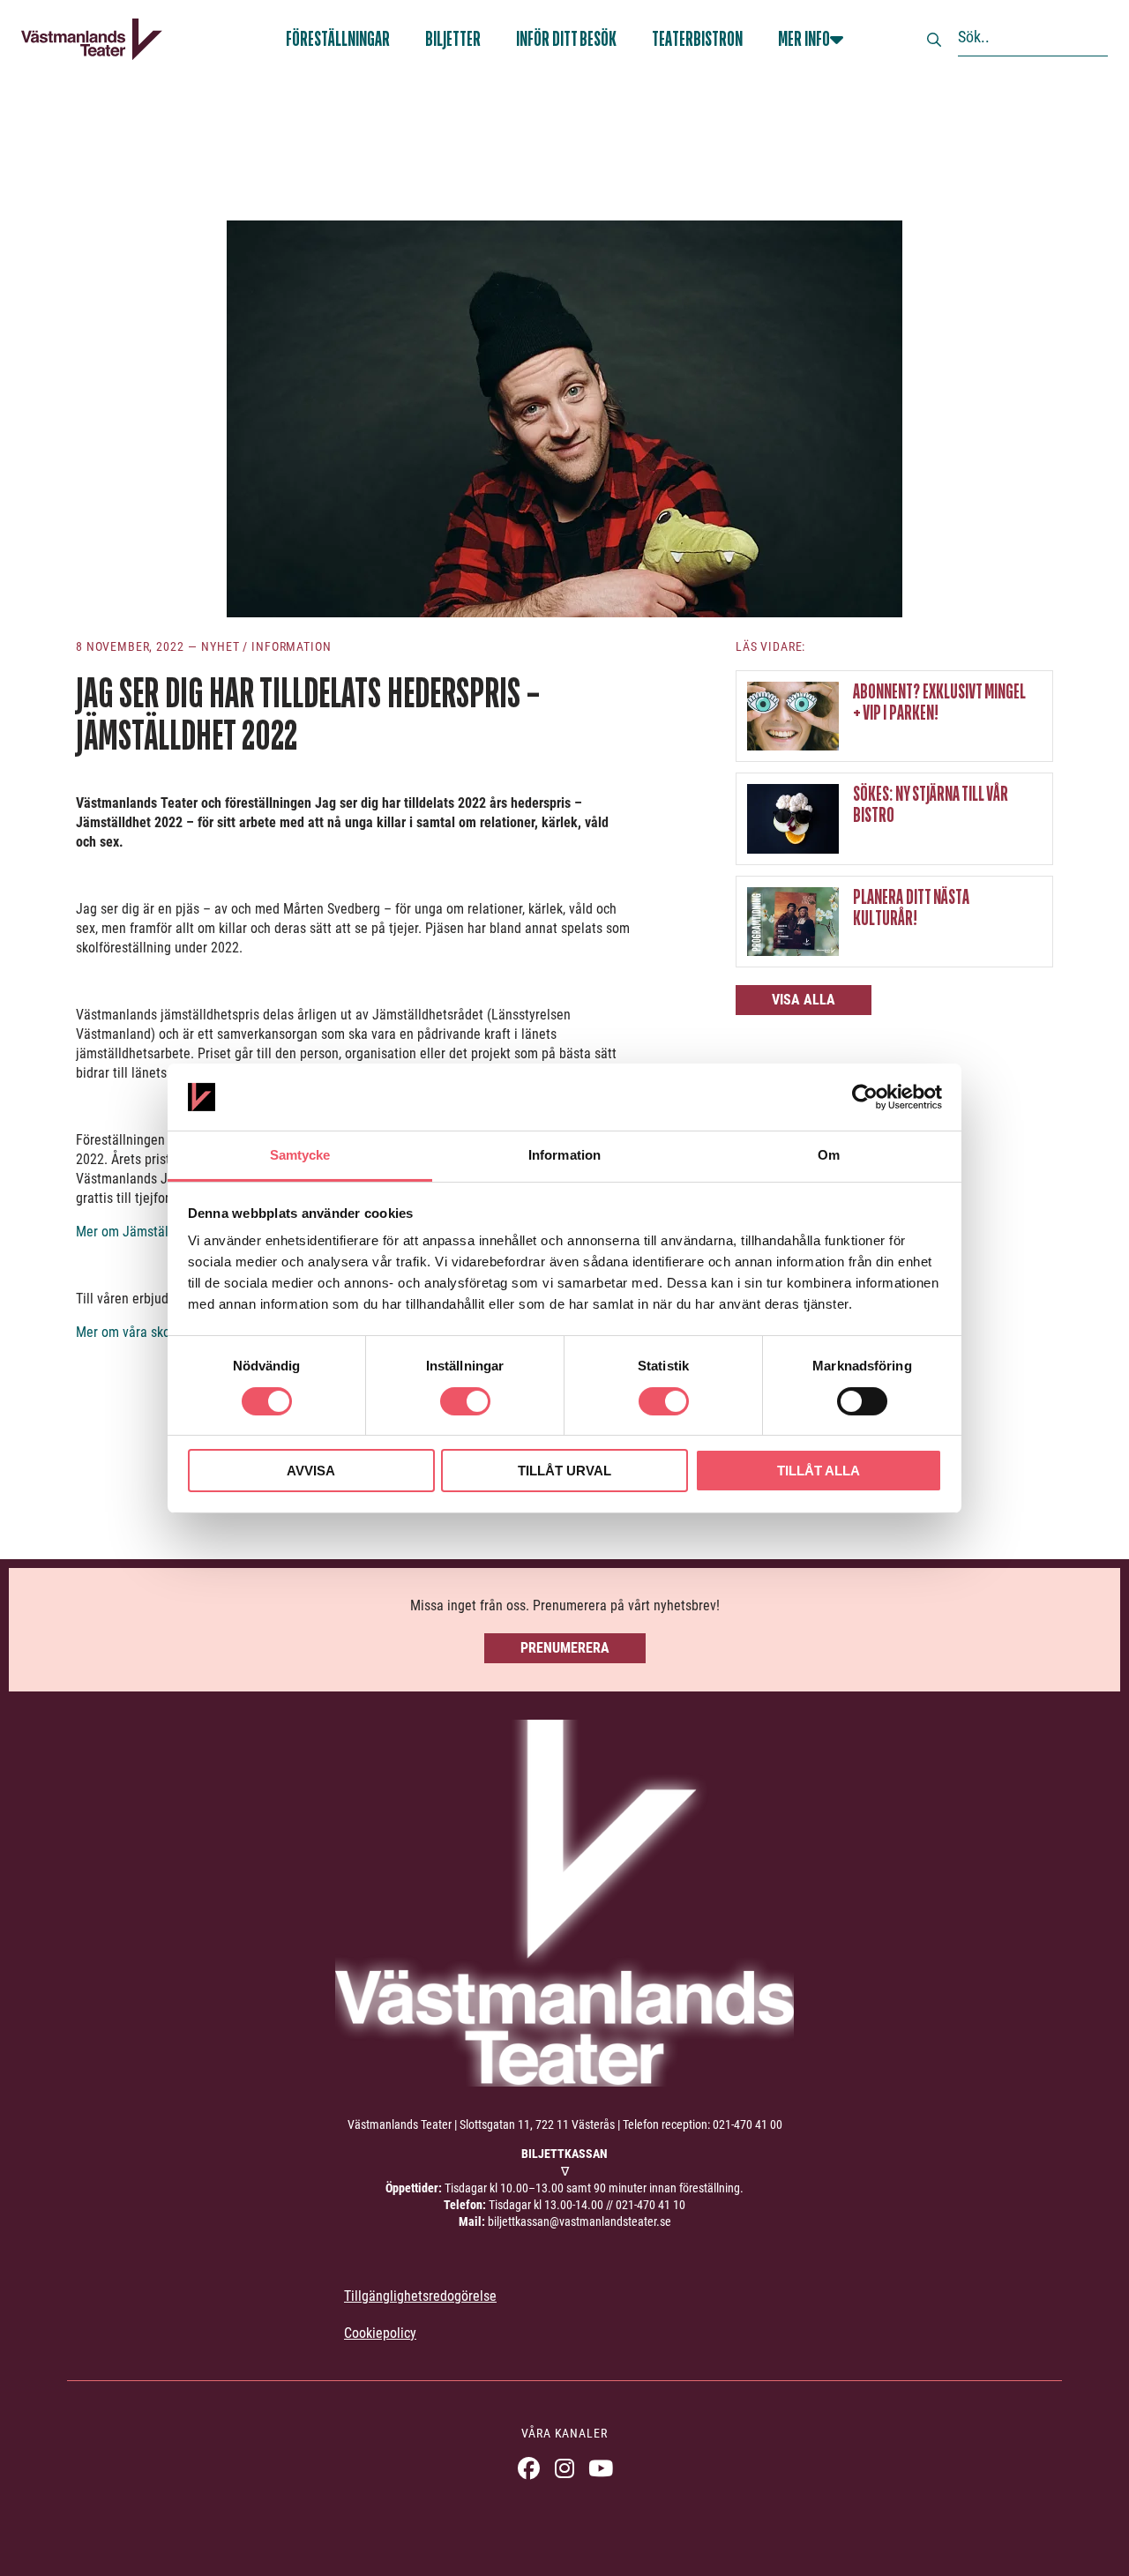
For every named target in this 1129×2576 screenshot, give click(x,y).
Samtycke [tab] (300, 1155)
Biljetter (453, 39)
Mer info (804, 39)
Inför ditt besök (566, 39)
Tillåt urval (564, 1471)
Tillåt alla (819, 1471)
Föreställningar (338, 39)
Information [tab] (564, 1155)
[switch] (465, 1401)
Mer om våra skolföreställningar (167, 1332)
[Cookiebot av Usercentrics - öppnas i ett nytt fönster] (865, 1097)
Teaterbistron (697, 39)
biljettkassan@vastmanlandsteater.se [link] (579, 2221)
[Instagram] (565, 2468)
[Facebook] (529, 2468)
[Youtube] (601, 2468)
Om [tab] (829, 1155)
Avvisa (311, 1471)
